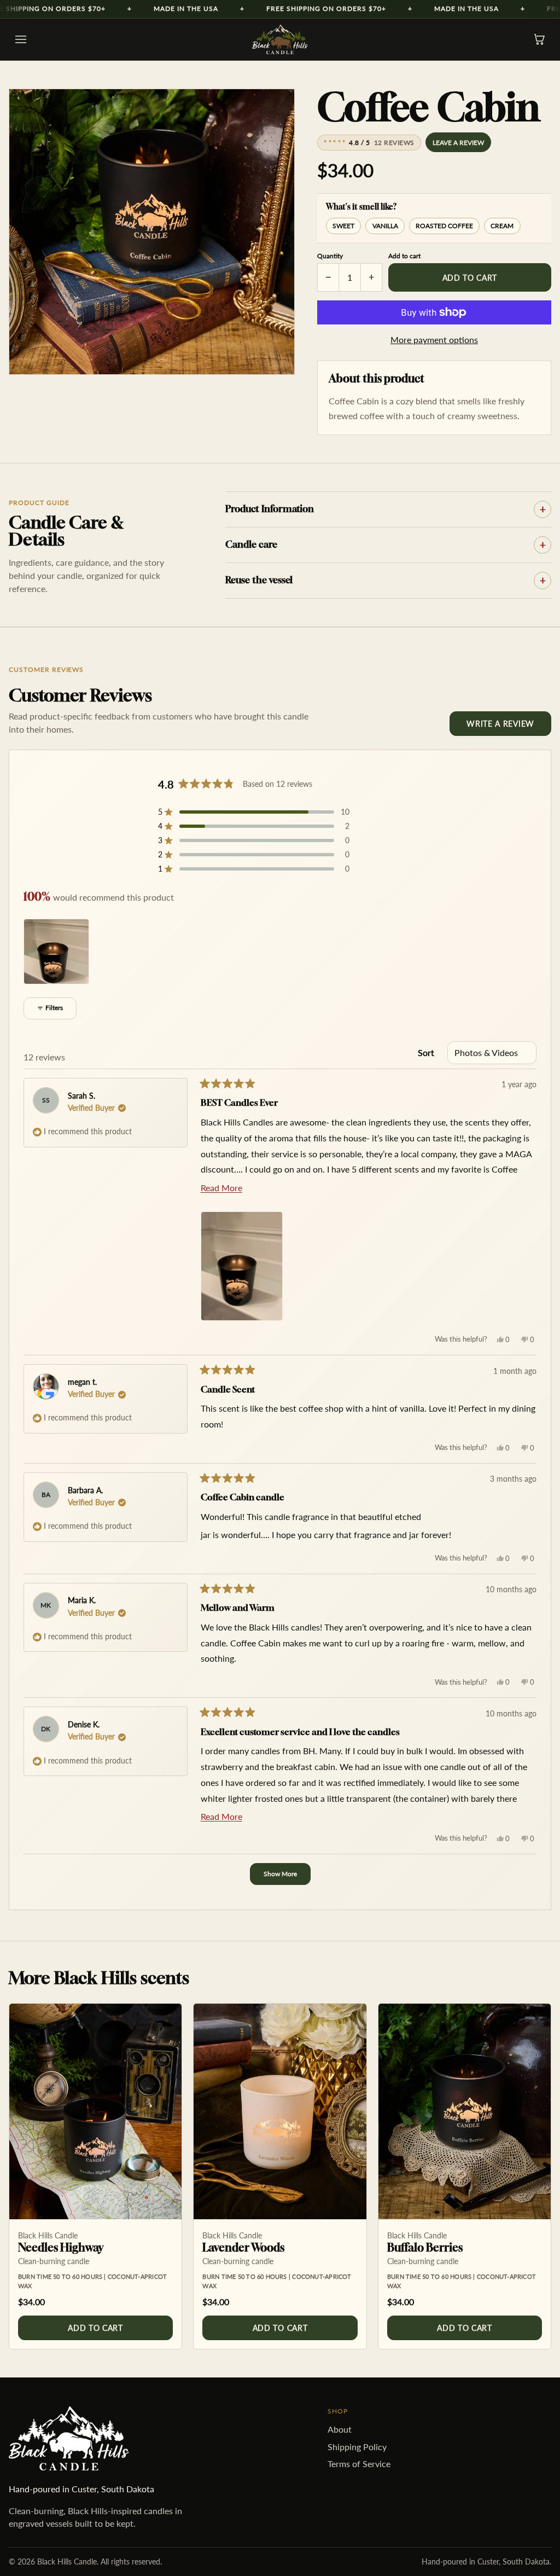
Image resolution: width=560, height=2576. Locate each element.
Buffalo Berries (425, 2247)
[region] (57, 952)
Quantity (330, 256)
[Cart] (539, 39)
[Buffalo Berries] (465, 2111)
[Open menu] (21, 39)
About (340, 2429)
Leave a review (458, 143)
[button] (254, 812)
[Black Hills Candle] (280, 39)
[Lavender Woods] (280, 2111)
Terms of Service (359, 2464)
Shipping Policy (357, 2447)
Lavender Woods (243, 2247)
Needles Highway (61, 2247)
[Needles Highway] (95, 2111)
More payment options (434, 340)
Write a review (500, 724)
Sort (426, 1052)
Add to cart (470, 278)
